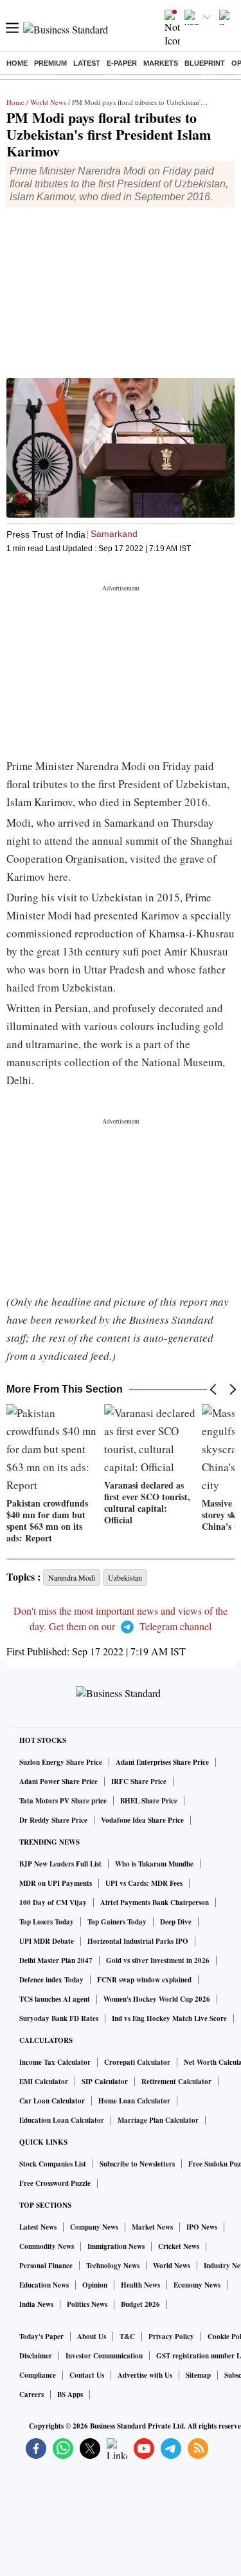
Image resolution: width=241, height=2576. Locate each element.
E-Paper (122, 63)
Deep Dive (176, 1922)
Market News (152, 2227)
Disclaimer (36, 2356)
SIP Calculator (105, 2082)
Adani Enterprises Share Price (162, 1762)
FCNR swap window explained (144, 1980)
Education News (44, 2285)
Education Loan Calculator (62, 2120)
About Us (92, 2336)
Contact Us (87, 2375)
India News (36, 2304)
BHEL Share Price (149, 1801)
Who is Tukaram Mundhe (154, 1864)
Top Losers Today (47, 1922)
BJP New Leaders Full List (60, 1864)
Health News (140, 2285)
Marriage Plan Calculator (158, 2120)
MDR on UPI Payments (56, 1883)
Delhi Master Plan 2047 (56, 1960)
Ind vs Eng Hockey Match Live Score (169, 2018)
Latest (87, 63)
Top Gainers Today (117, 1922)
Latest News (38, 2227)
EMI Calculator (44, 2082)
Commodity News (47, 2246)
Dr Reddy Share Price (53, 1820)
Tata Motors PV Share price (63, 1801)
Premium (50, 63)
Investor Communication (104, 2356)
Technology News (113, 2266)
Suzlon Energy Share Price (61, 1762)
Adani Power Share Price (58, 1782)
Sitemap (198, 2375)
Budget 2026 (140, 2304)
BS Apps (70, 2394)
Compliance (38, 2375)
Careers (31, 2394)
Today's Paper (41, 2336)
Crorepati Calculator (137, 2062)
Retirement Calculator (176, 2082)
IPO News (202, 2227)
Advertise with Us (145, 2375)
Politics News (87, 2304)
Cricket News (179, 2246)
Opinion (95, 2285)
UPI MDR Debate (47, 1941)
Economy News (197, 2285)
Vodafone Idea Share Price (142, 1820)
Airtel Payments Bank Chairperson (155, 1903)
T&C (127, 2336)
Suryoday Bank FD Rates (59, 2018)
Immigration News (116, 2246)
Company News (94, 2227)
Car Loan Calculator (52, 2101)
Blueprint (205, 63)
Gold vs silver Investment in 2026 (158, 1960)
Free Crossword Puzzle (55, 2183)
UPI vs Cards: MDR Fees (144, 1883)
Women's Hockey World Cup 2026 (157, 1999)
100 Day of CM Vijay (53, 1903)
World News (48, 102)
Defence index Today (51, 1980)
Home (17, 63)
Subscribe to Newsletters (137, 2164)
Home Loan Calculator (134, 2101)
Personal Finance (46, 2266)
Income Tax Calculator (55, 2062)
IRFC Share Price (139, 1782)
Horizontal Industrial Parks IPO (138, 1941)
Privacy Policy (171, 2336)
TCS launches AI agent (55, 1999)
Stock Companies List (53, 2164)
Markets (161, 63)
